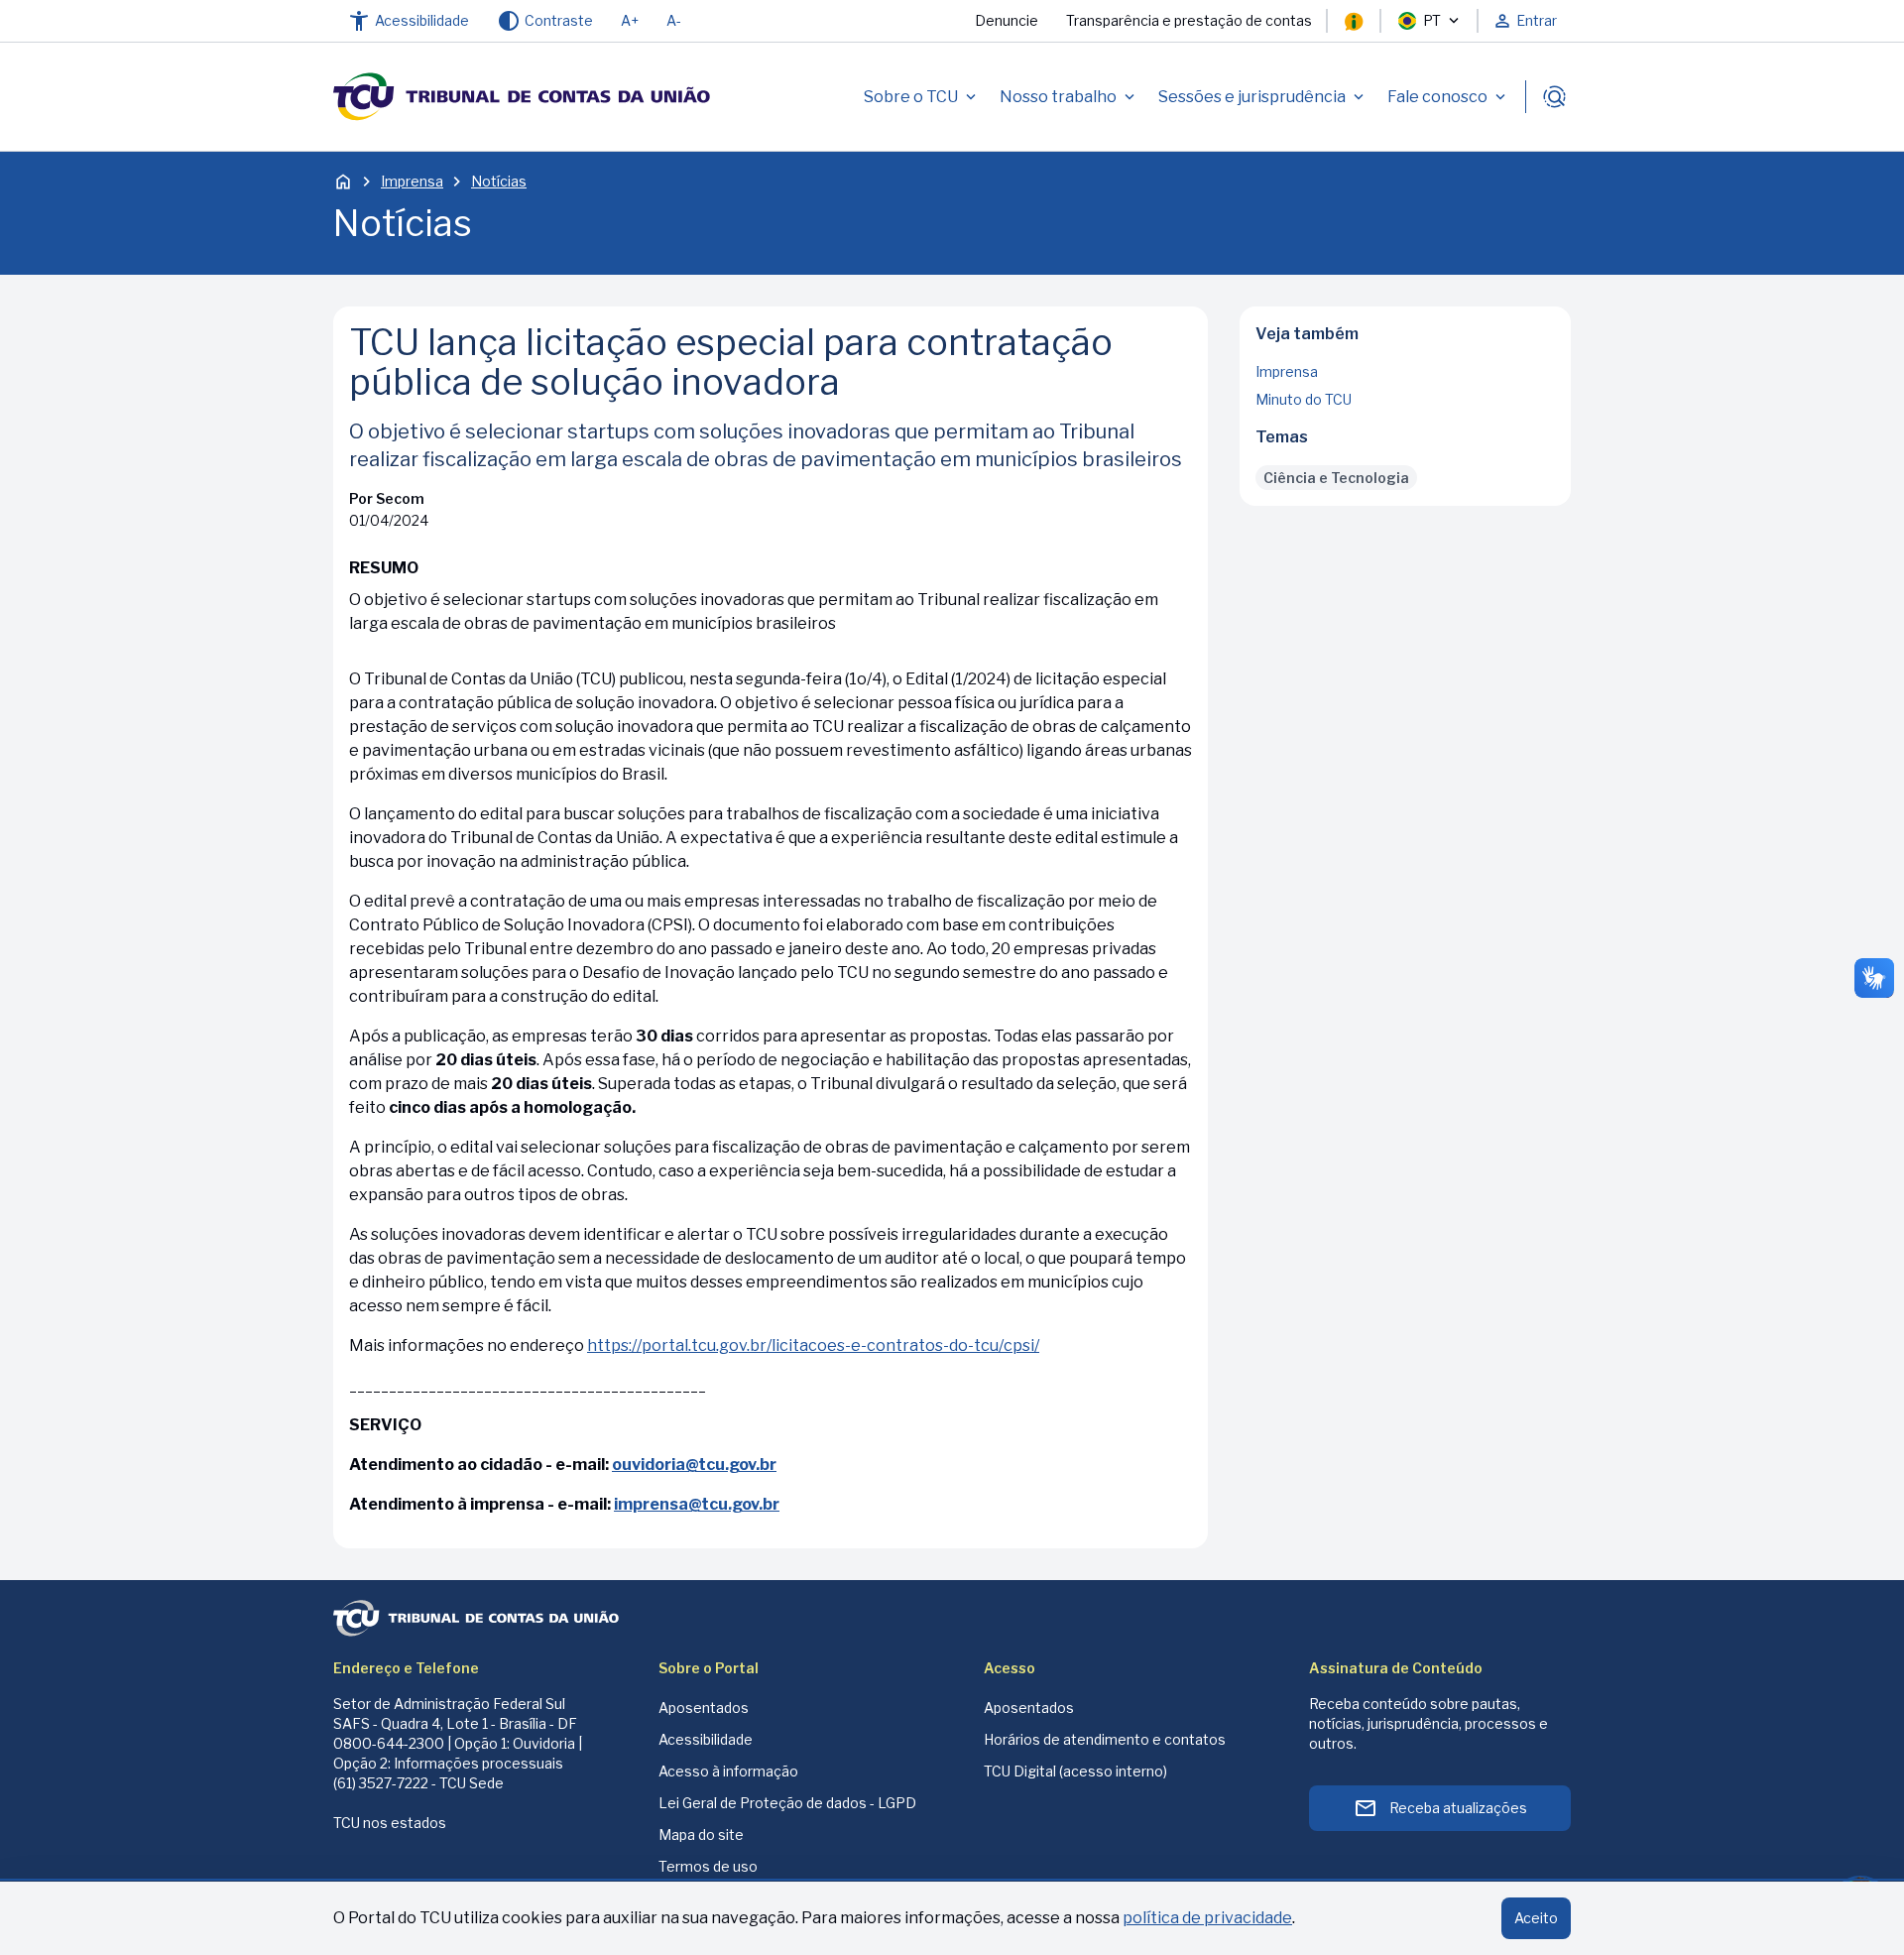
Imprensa (412, 181)
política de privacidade (1207, 1918)
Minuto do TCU (1304, 399)
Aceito (1536, 1918)
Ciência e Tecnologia (1336, 478)
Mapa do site (701, 1834)
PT (1432, 20)
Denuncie (1007, 20)
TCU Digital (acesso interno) (1075, 1771)
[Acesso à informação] (1354, 21)
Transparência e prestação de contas (1189, 20)
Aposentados (704, 1708)
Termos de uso (708, 1866)
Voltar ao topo (1406, 499)
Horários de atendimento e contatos (1105, 1739)
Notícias (499, 181)
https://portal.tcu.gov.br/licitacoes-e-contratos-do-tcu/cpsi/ (813, 1345)
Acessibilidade (706, 1739)
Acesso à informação (728, 1771)
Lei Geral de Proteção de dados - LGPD (787, 1803)
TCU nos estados (390, 1823)
